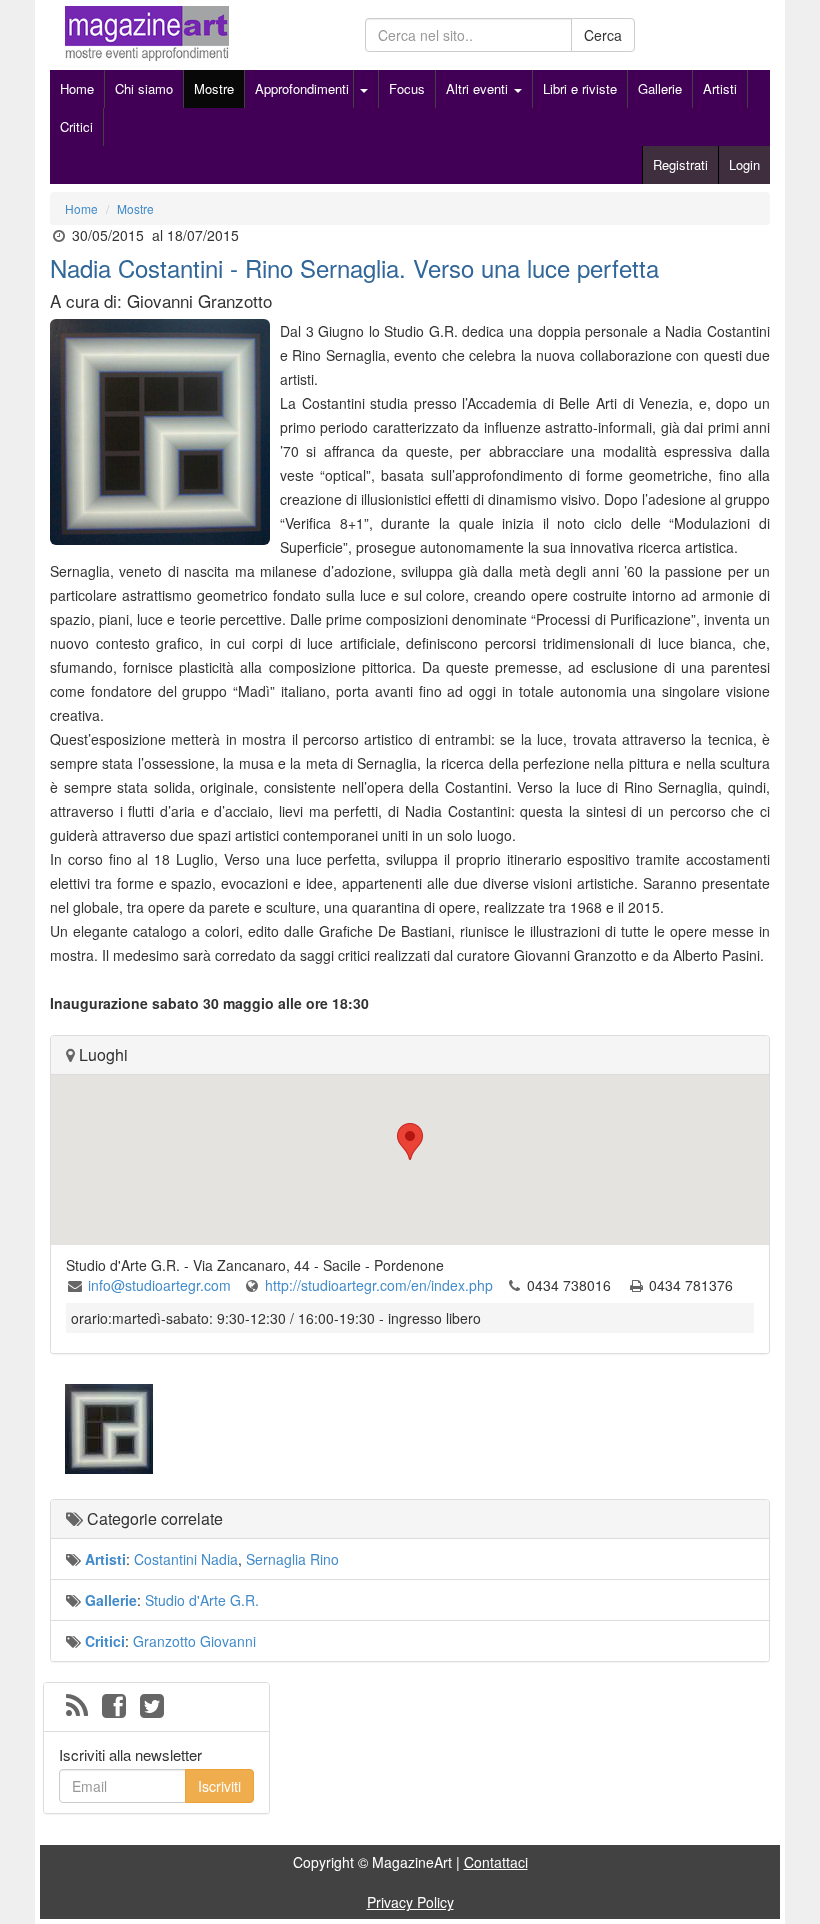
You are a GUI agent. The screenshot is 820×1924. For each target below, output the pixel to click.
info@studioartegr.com (159, 1285)
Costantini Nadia (186, 1559)
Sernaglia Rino (292, 1559)
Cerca (603, 35)
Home (77, 88)
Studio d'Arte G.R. (202, 1600)
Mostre (214, 88)
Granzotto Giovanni (194, 1641)
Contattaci (496, 1862)
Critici (76, 126)
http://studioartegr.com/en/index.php (379, 1285)
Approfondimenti (302, 88)
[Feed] (77, 1707)
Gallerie (660, 88)
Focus (407, 88)
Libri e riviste (580, 88)
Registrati (680, 164)
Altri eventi (479, 88)
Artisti (720, 88)
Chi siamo (144, 88)
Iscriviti (219, 1786)
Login (744, 164)
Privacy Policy (410, 1902)
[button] (410, 1141)
